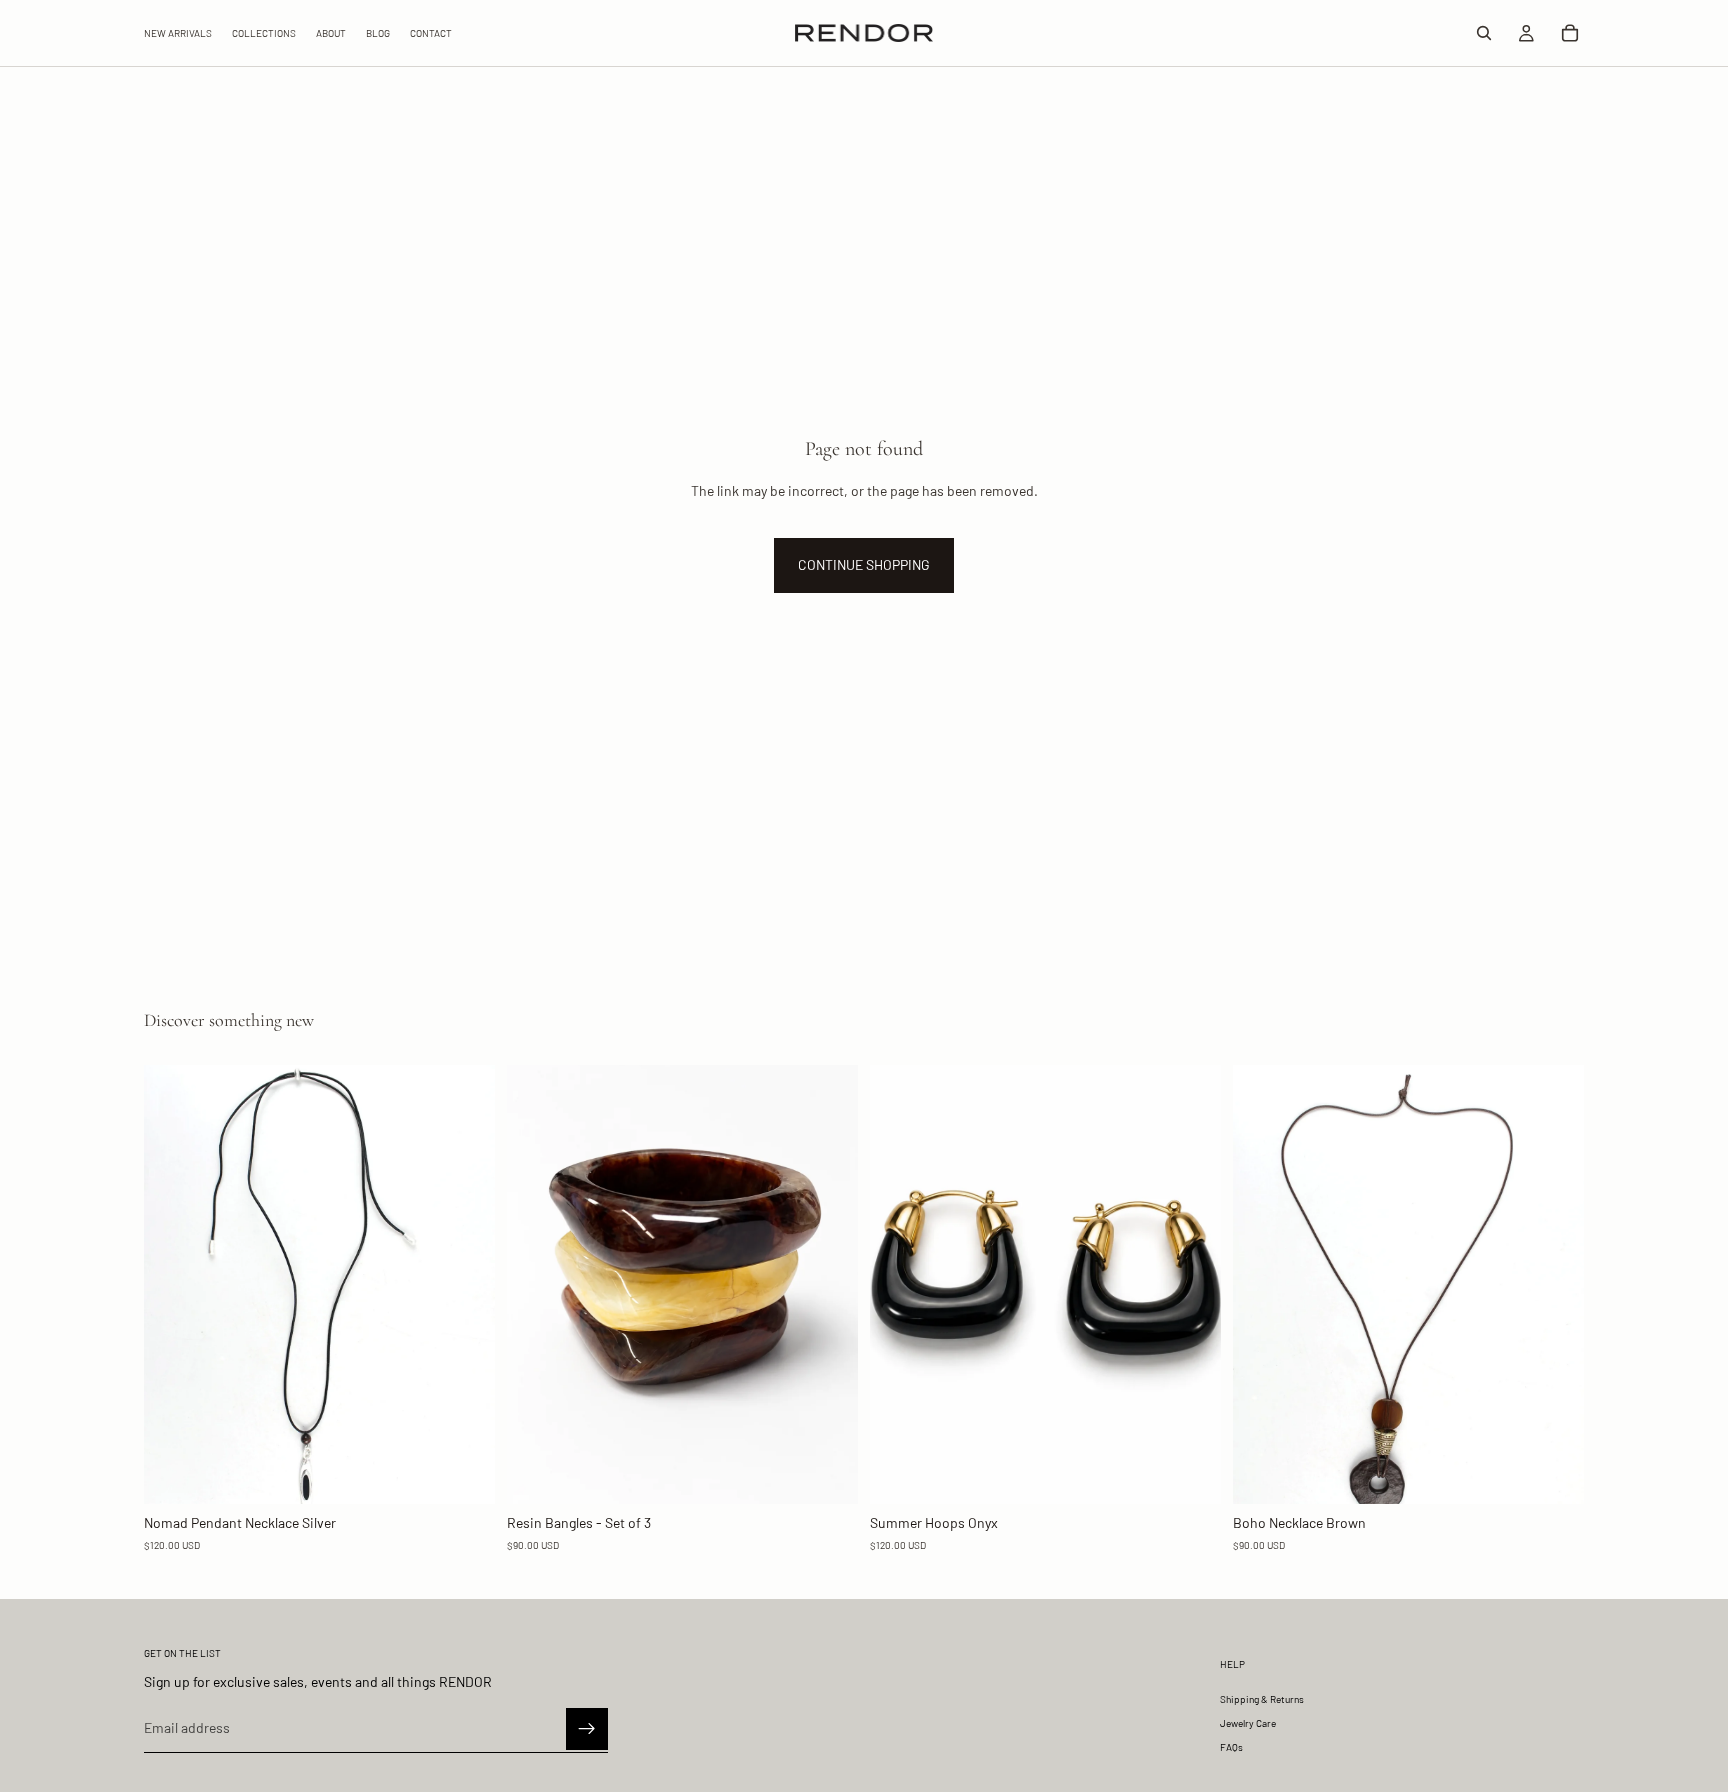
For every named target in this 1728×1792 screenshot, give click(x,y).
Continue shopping (864, 564)
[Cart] (1570, 33)
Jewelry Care (1248, 1723)
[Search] (1484, 33)
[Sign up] (587, 1728)
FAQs (1231, 1747)
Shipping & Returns (1262, 1699)
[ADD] (464, 1473)
